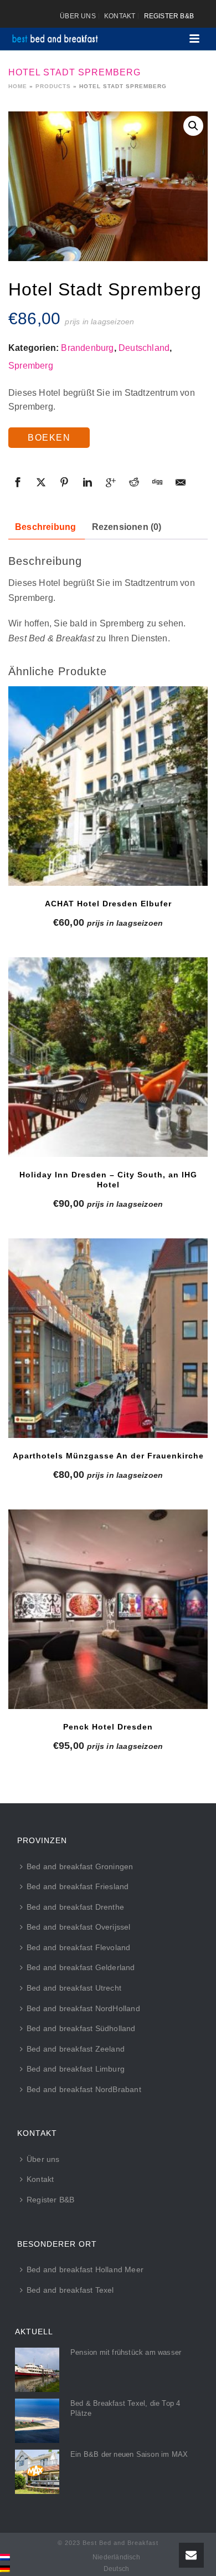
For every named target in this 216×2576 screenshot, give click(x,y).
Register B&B (50, 2200)
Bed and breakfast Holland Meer (85, 2269)
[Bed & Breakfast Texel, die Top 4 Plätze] (37, 2421)
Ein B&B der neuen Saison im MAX (129, 2454)
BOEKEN (49, 438)
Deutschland (144, 348)
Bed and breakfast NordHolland (83, 2008)
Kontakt (40, 2179)
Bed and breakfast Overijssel (79, 1927)
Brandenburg (87, 348)
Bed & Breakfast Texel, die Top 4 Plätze (125, 2408)
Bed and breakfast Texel (70, 2290)
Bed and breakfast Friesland (78, 1886)
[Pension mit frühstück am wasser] (37, 2370)
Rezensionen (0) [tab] (127, 527)
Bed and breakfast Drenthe (75, 1907)
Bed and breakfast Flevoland (78, 1947)
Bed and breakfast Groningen (80, 1866)
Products (53, 86)
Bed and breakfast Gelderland (81, 1967)
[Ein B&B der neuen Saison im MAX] (37, 2472)
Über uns (43, 2159)
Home (18, 86)
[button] (193, 126)
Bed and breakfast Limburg (76, 2069)
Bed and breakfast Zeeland (76, 2049)
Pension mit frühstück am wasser (126, 2352)
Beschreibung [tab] (45, 527)
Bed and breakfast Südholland (81, 2028)
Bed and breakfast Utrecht (74, 1988)
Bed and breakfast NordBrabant (84, 2089)
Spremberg (31, 366)
